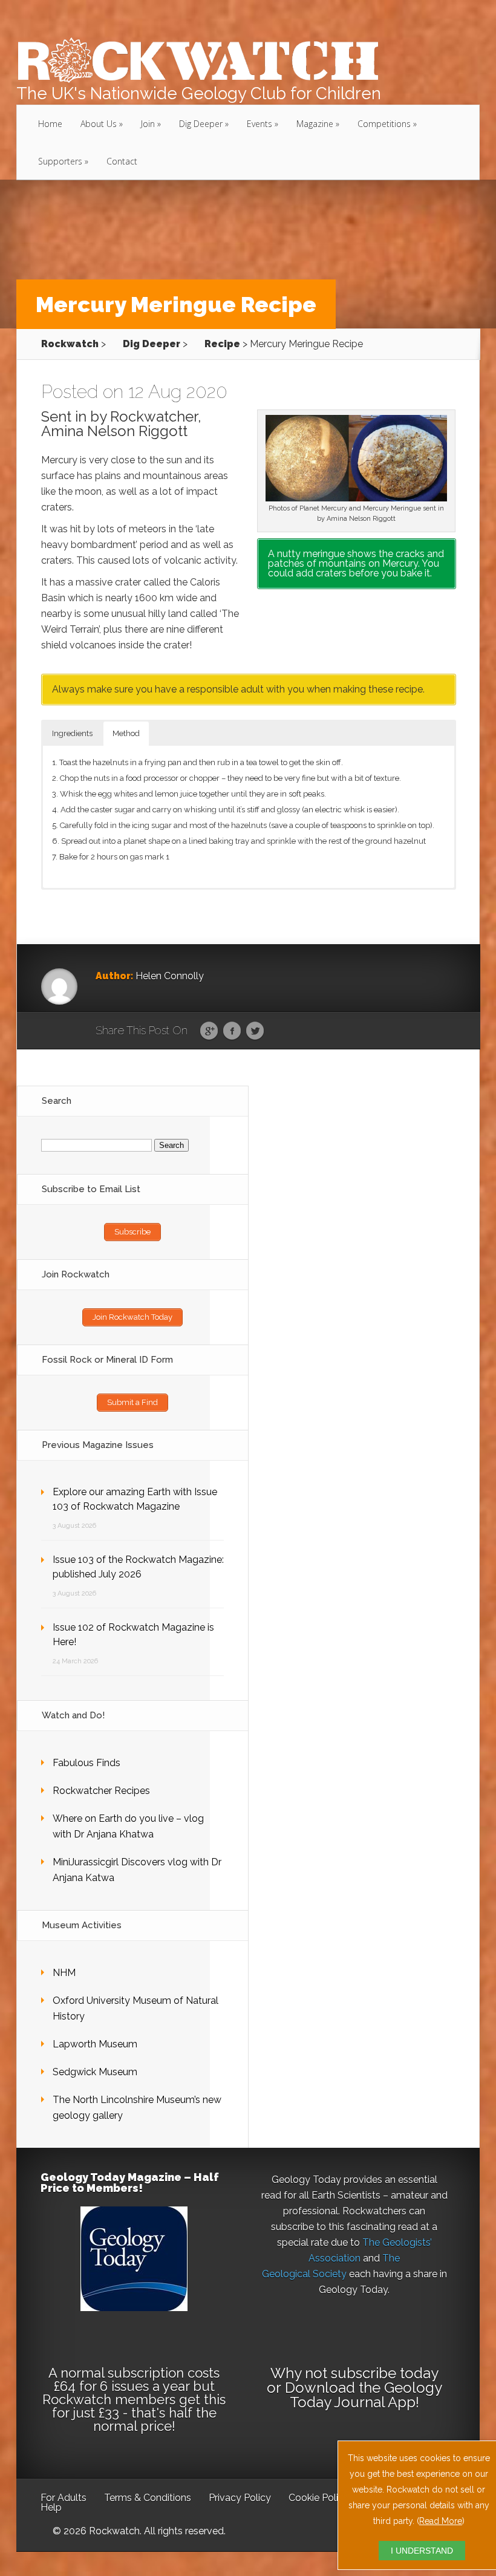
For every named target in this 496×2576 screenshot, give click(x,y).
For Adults (64, 2498)
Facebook (232, 1031)
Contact (122, 161)
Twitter (255, 1031)
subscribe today (384, 2373)
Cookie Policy (319, 2498)
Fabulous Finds (86, 1763)
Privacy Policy (240, 2498)
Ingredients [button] (72, 733)
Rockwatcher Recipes (101, 1791)
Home (50, 124)
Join (148, 124)
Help (51, 2507)
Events (259, 124)
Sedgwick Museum (95, 2072)
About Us (99, 124)
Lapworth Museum (95, 2044)
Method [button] (126, 733)
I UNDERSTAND (422, 2551)
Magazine (315, 124)
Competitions (384, 124)
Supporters (60, 161)
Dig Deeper (201, 124)
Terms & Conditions (148, 2498)
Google (209, 1031)
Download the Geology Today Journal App (364, 2395)
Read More (441, 2521)
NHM (64, 1973)
